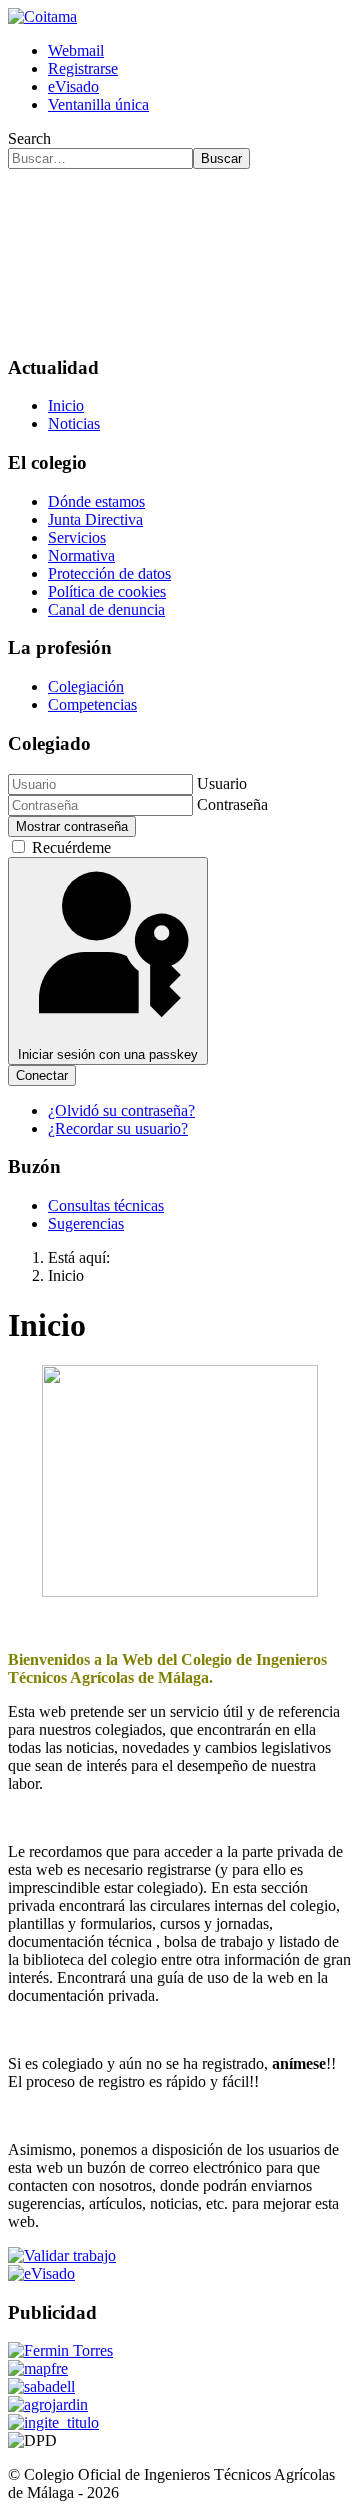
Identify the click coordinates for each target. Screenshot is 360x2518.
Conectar (42, 1075)
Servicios (77, 537)
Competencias (92, 704)
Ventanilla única (98, 104)
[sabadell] (41, 2386)
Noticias (74, 423)
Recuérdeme (71, 847)
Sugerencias (86, 1223)
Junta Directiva (95, 519)
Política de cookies (107, 591)
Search (29, 138)
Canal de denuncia (106, 609)
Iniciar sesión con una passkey (108, 1054)
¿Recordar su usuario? (118, 1128)
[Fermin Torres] (60, 2350)
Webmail (76, 50)
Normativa (81, 555)
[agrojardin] (48, 2404)
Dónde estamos (96, 501)
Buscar (221, 158)
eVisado (73, 86)
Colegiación (86, 686)
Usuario (222, 783)
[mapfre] (38, 2368)
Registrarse (83, 68)
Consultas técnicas (106, 1205)
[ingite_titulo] (53, 2422)
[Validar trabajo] (62, 2255)
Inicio (66, 405)
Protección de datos (109, 573)
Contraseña (232, 804)
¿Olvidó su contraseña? (121, 1110)
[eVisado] (41, 2273)
